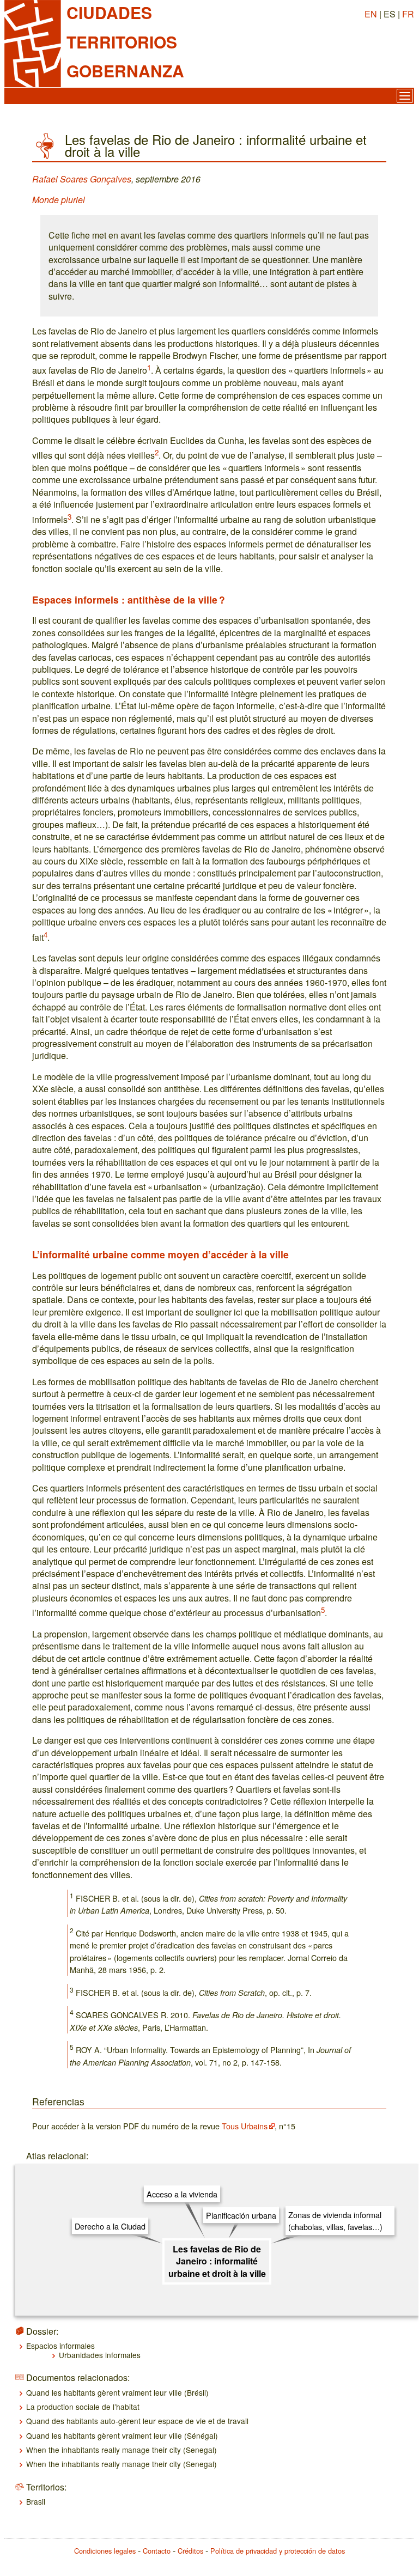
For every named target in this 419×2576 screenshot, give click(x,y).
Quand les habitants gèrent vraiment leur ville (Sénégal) (122, 2435)
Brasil (36, 2501)
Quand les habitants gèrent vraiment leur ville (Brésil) (117, 2392)
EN (371, 14)
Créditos (190, 2551)
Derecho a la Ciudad (110, 2226)
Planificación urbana (241, 2215)
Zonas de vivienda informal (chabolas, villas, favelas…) (335, 2221)
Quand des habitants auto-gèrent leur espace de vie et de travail (137, 2421)
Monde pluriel (59, 200)
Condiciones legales (105, 2551)
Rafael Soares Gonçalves (82, 179)
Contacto (157, 2551)
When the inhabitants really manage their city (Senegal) (122, 2450)
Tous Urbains (245, 2126)
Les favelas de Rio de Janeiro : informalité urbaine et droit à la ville (217, 2261)
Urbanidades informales (100, 2355)
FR (408, 14)
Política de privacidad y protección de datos (278, 2551)
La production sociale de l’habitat (83, 2407)
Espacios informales (60, 2346)
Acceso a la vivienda (182, 2194)
